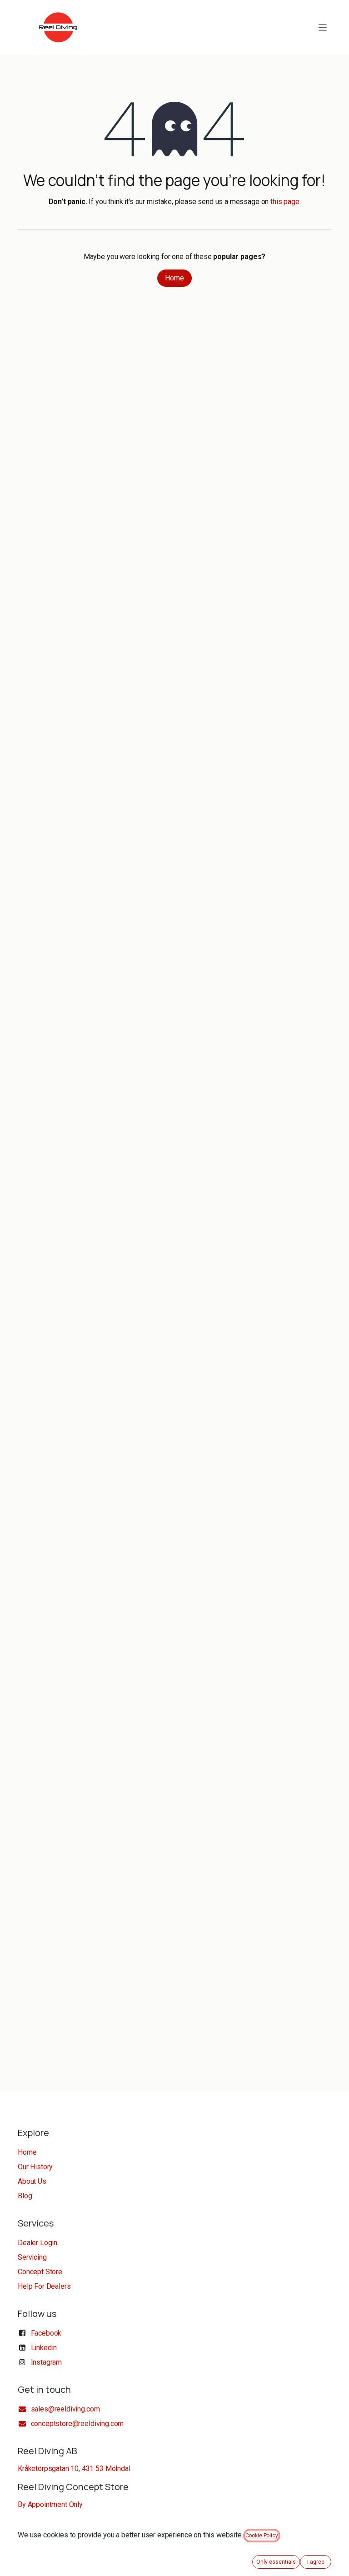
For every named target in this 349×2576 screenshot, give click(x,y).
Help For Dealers (44, 2286)
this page (285, 202)
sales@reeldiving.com (65, 2409)
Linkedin (44, 2348)
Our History (35, 2167)
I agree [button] (316, 2562)
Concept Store (40, 2272)
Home (174, 278)
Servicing (32, 2257)
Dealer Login (37, 2243)
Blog (25, 2196)
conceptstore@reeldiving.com (77, 2424)
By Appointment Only (50, 2504)
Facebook (46, 2333)
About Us (32, 2181)
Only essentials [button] (276, 2562)
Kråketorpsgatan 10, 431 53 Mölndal (74, 2469)
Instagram (47, 2362)
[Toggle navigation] (323, 27)
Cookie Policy (262, 2536)
